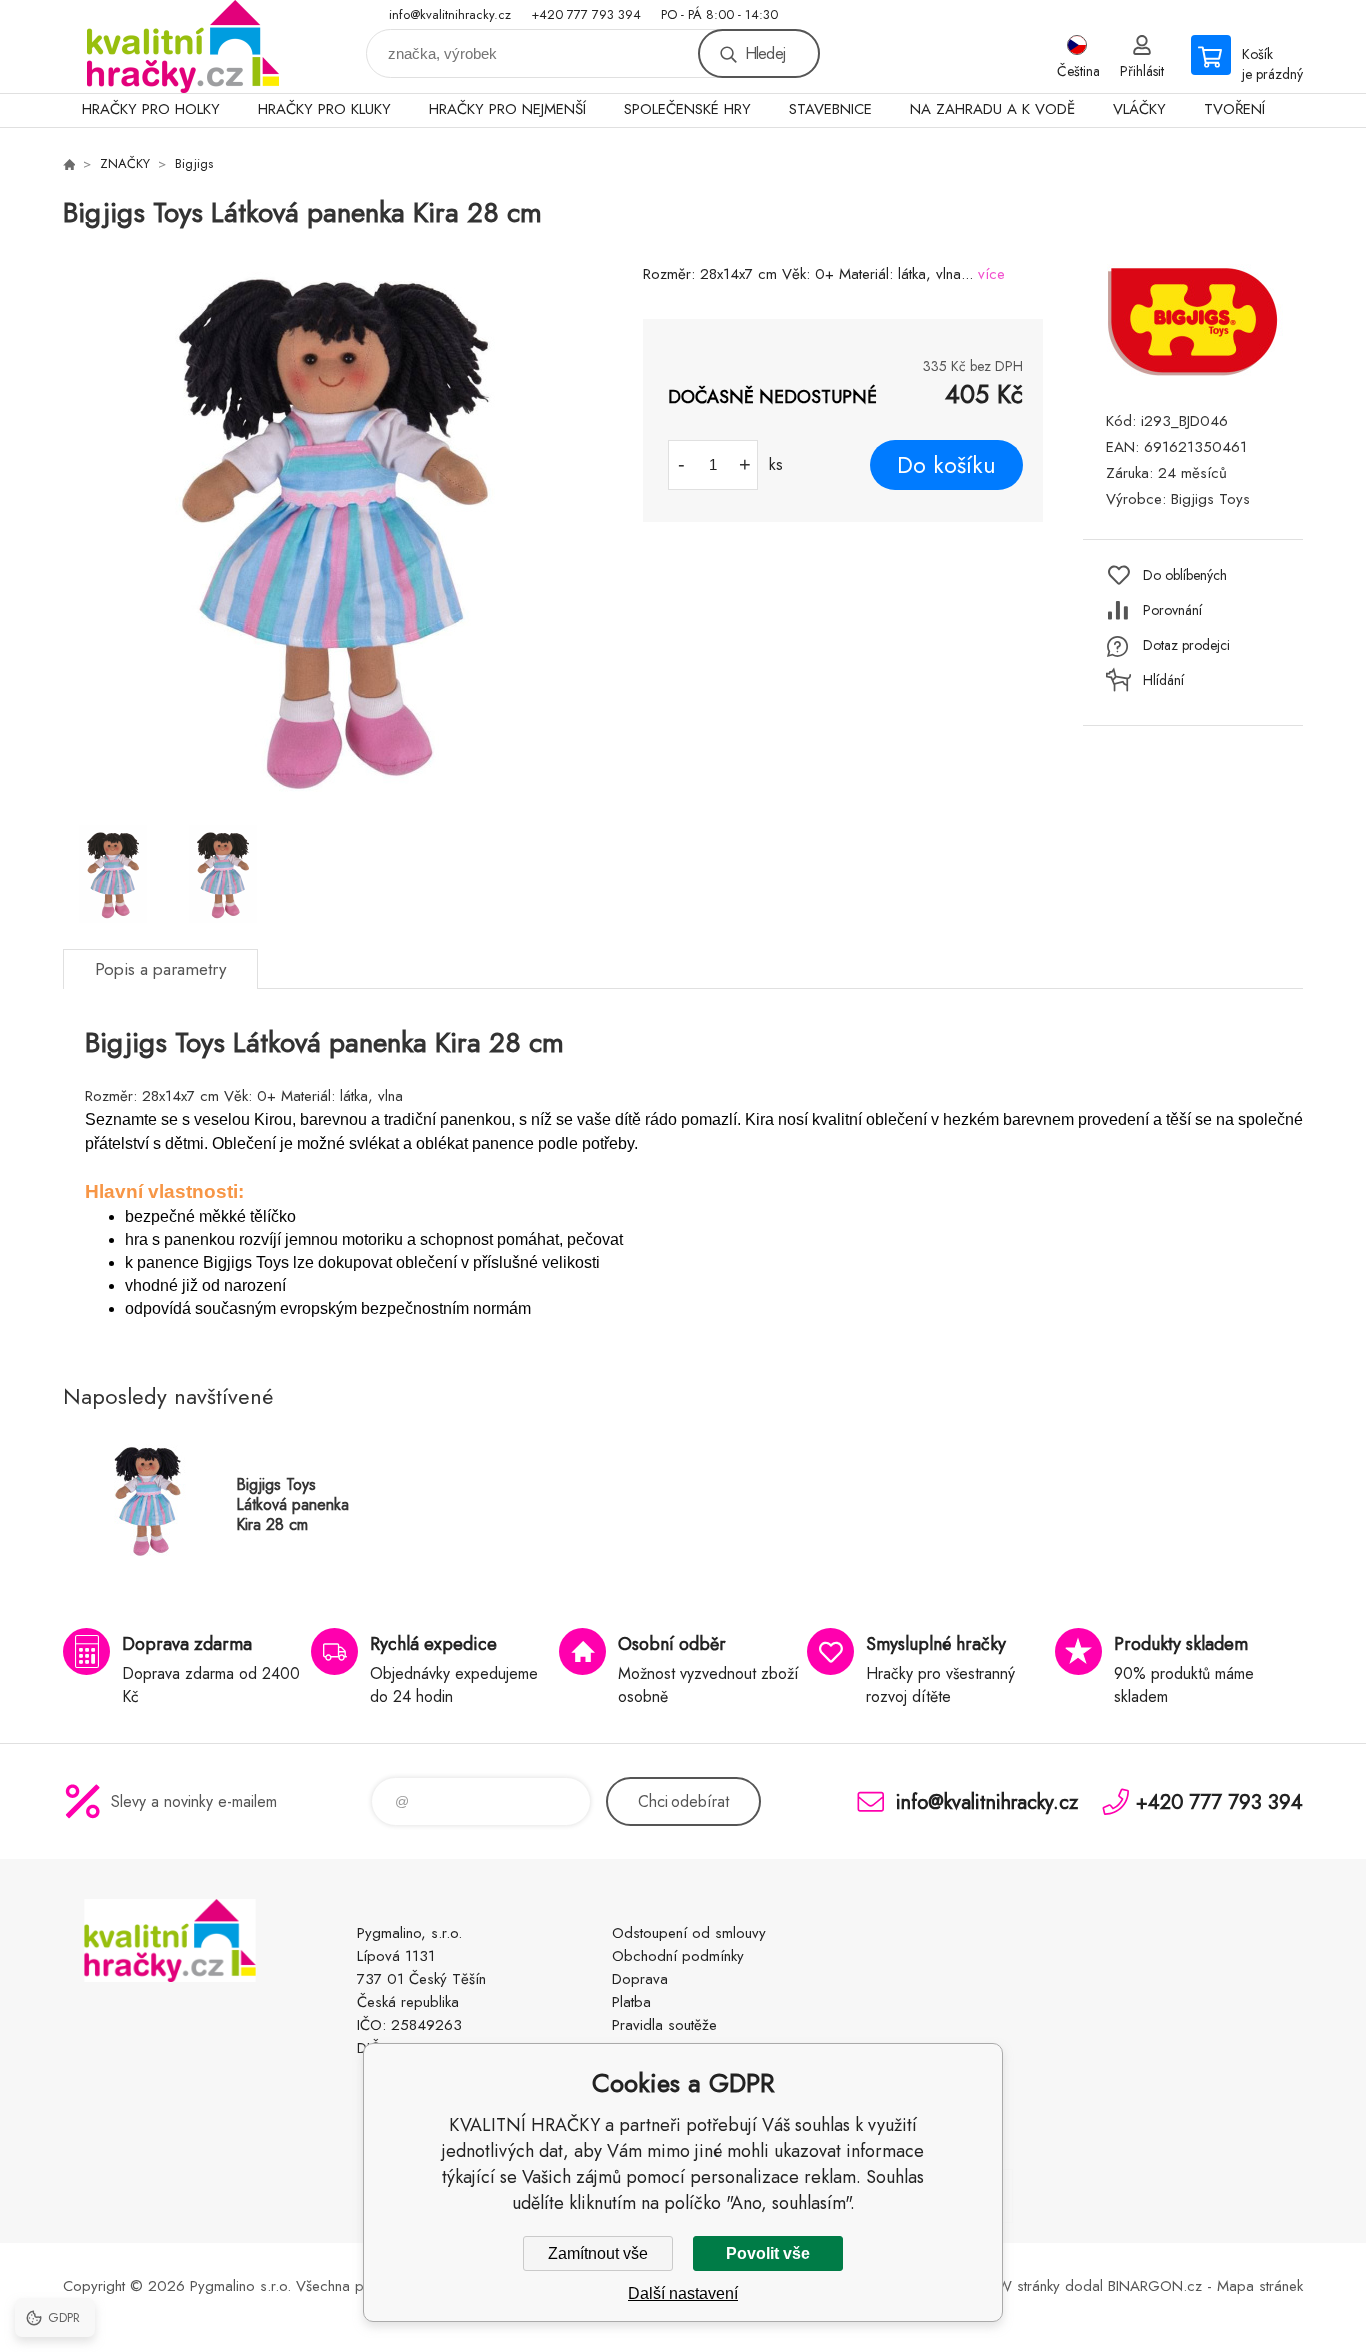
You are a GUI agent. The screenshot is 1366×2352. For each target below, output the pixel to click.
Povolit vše (768, 2253)
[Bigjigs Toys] (1193, 373)
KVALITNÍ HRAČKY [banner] (183, 46)
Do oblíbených (1185, 575)
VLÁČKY (1139, 109)
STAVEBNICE (830, 109)
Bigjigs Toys (1210, 499)
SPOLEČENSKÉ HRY (687, 109)
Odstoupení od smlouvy (689, 1933)
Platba (631, 2002)
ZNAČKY (125, 163)
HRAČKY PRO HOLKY (151, 109)
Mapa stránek (1260, 2286)
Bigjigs (194, 163)
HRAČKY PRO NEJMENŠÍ (507, 109)
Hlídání (1163, 680)
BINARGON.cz (1155, 2286)
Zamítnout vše (598, 2253)
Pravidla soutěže (664, 2025)
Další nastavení (683, 2293)
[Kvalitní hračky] (69, 164)
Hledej (765, 53)
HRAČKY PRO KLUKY (324, 109)
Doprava (640, 1979)
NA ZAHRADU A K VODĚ (992, 109)
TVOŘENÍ (1234, 109)
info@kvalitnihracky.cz (450, 14)
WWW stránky (1013, 2286)
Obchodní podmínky (678, 1956)
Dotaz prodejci (1186, 645)
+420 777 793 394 (586, 14)
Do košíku (946, 465)
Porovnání (1172, 610)
